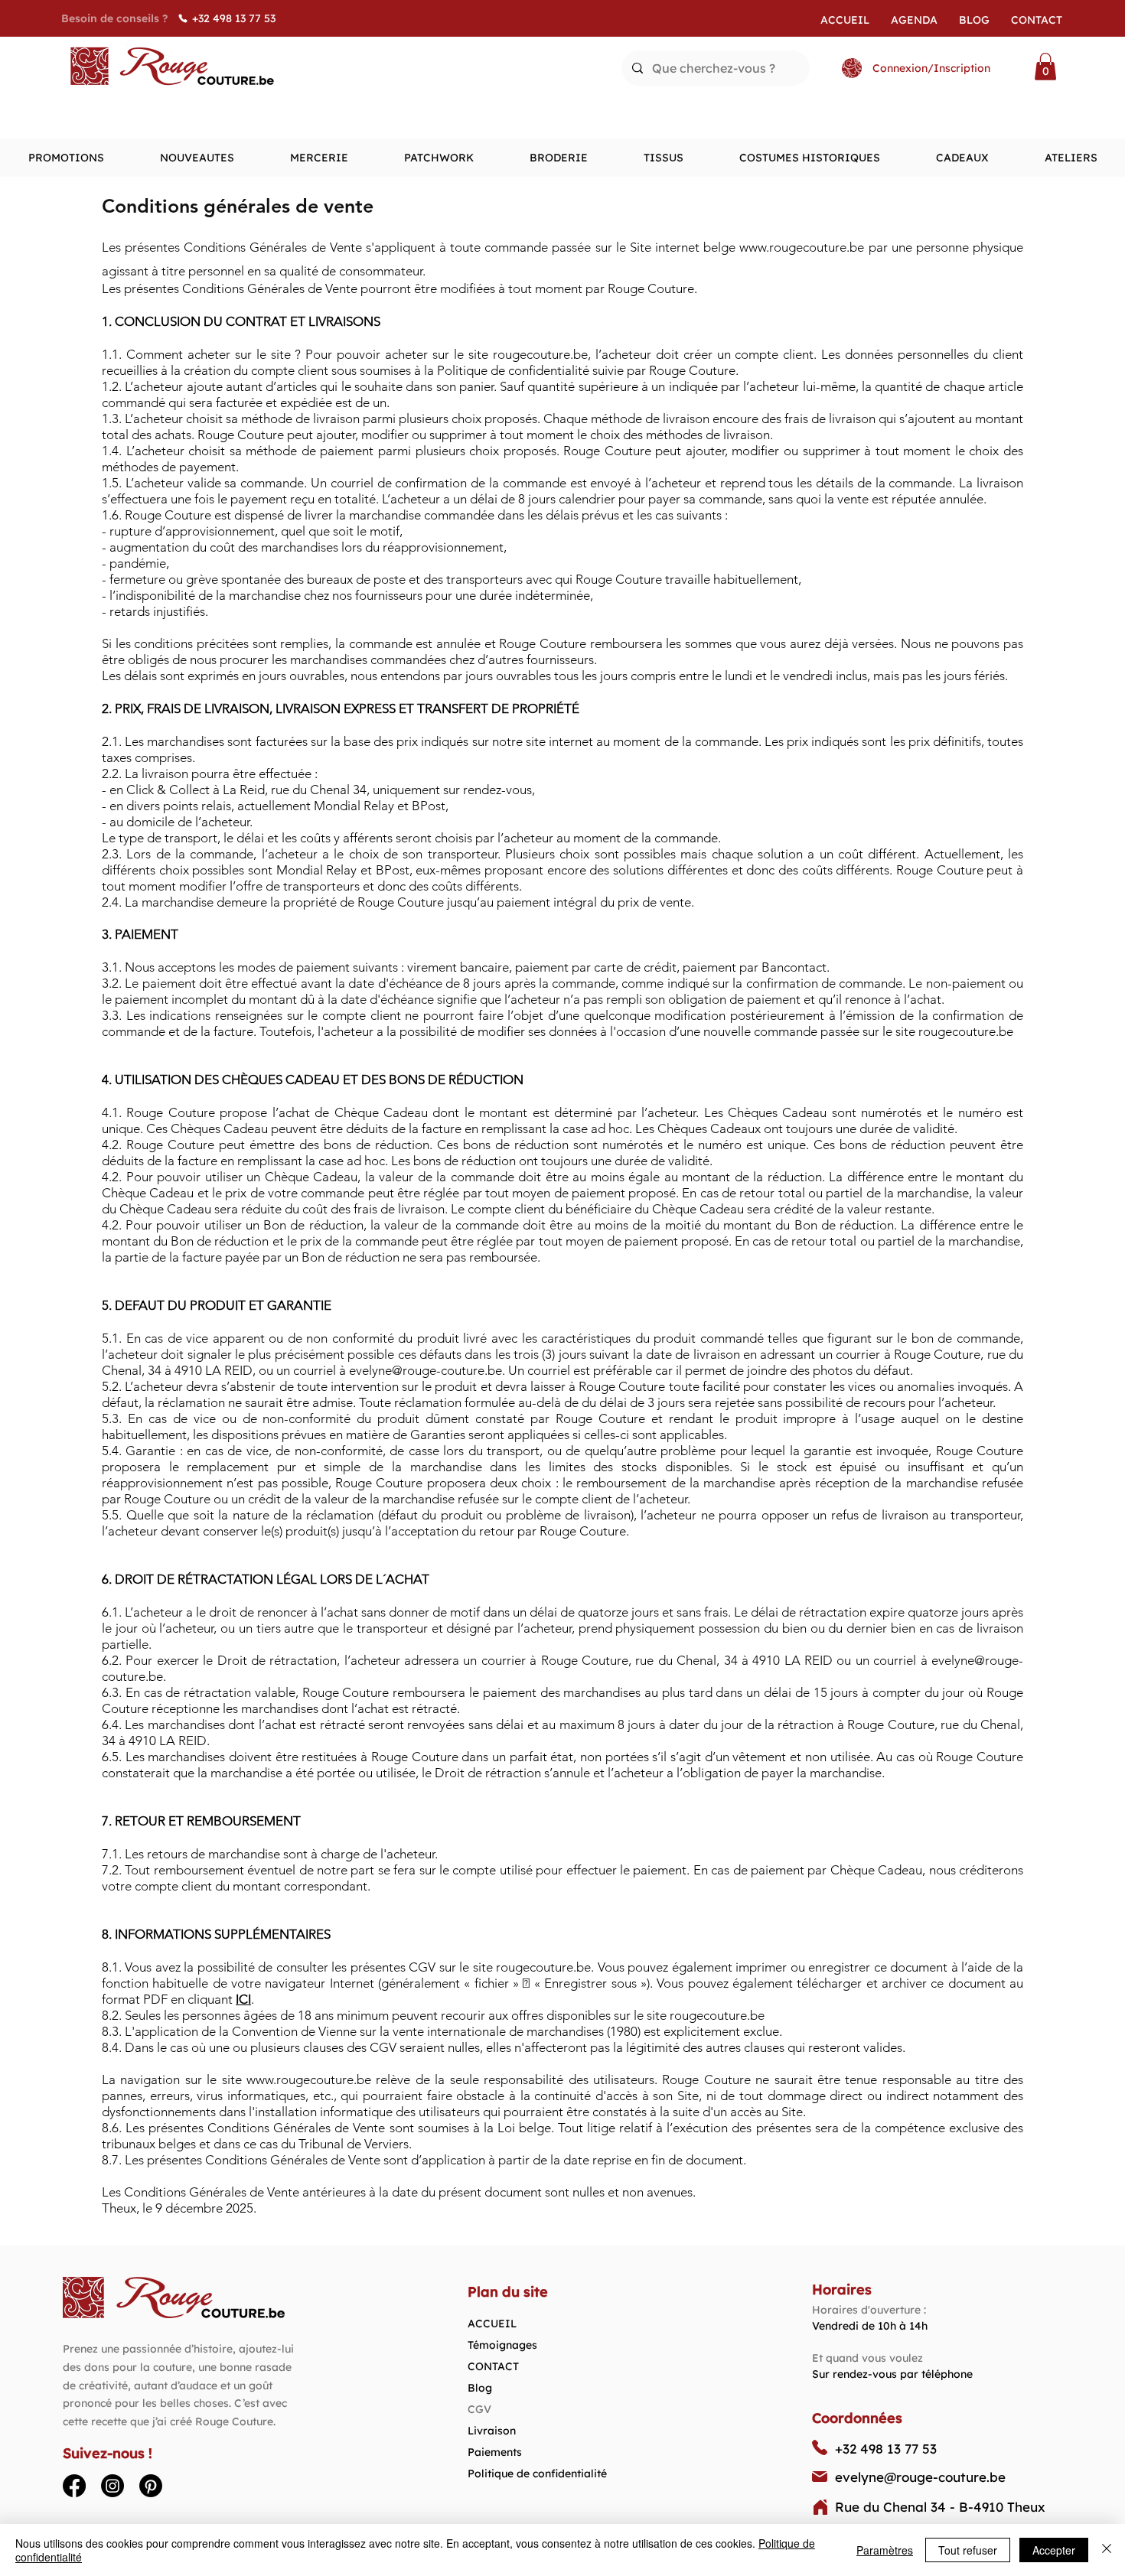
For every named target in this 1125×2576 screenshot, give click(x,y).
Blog (480, 2388)
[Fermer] (1107, 2550)
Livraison (492, 2431)
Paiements (495, 2452)
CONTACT (493, 2366)
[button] (1045, 67)
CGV (479, 2409)
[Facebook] (74, 2486)
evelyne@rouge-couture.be (426, 1370)
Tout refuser (968, 2550)
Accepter (1054, 2550)
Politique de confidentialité (537, 2473)
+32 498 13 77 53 (886, 2449)
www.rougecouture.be (802, 247)
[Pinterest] (151, 2486)
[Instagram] (112, 2486)
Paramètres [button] (885, 2550)
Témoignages (502, 2345)
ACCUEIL (492, 2324)
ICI (243, 1999)
